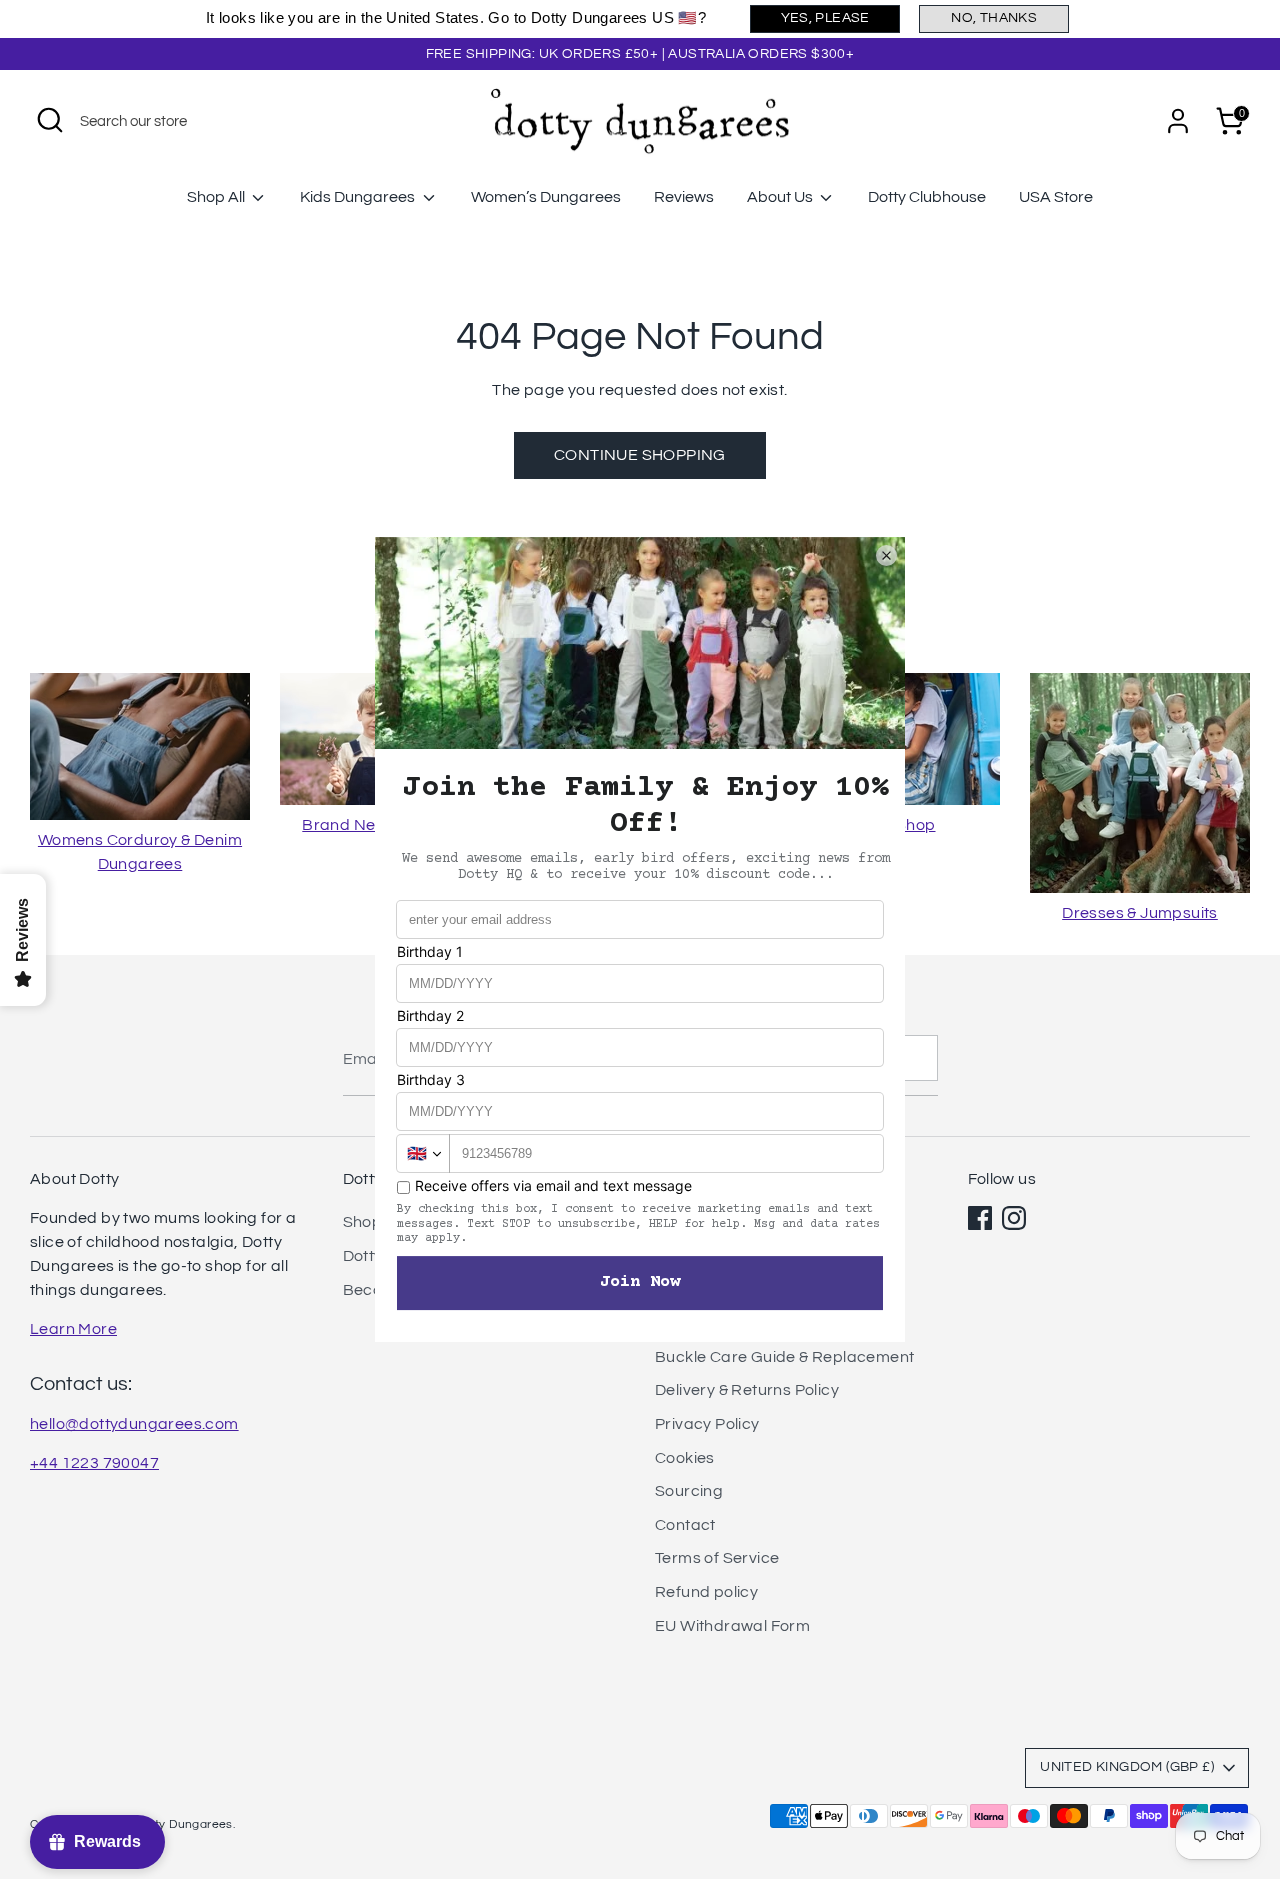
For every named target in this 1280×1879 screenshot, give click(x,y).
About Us (781, 197)
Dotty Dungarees (184, 1824)
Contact (685, 1525)
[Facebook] (980, 1218)
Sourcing (689, 1491)
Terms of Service (717, 1558)
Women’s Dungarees (546, 197)
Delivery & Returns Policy (747, 1390)
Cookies (685, 1458)
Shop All (217, 197)
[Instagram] (1014, 1218)
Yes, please (825, 18)
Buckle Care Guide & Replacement (784, 1357)
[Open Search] (50, 120)
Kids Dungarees (359, 197)
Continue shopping (640, 455)
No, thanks (994, 18)
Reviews (684, 197)
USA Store (1056, 197)
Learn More (73, 1329)
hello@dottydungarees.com (134, 1424)
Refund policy (706, 1592)
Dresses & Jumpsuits (1140, 913)
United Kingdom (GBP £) (1127, 1767)
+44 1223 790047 (94, 1463)
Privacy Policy (707, 1424)
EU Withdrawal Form (732, 1626)
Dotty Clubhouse (927, 197)
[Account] (1178, 121)
